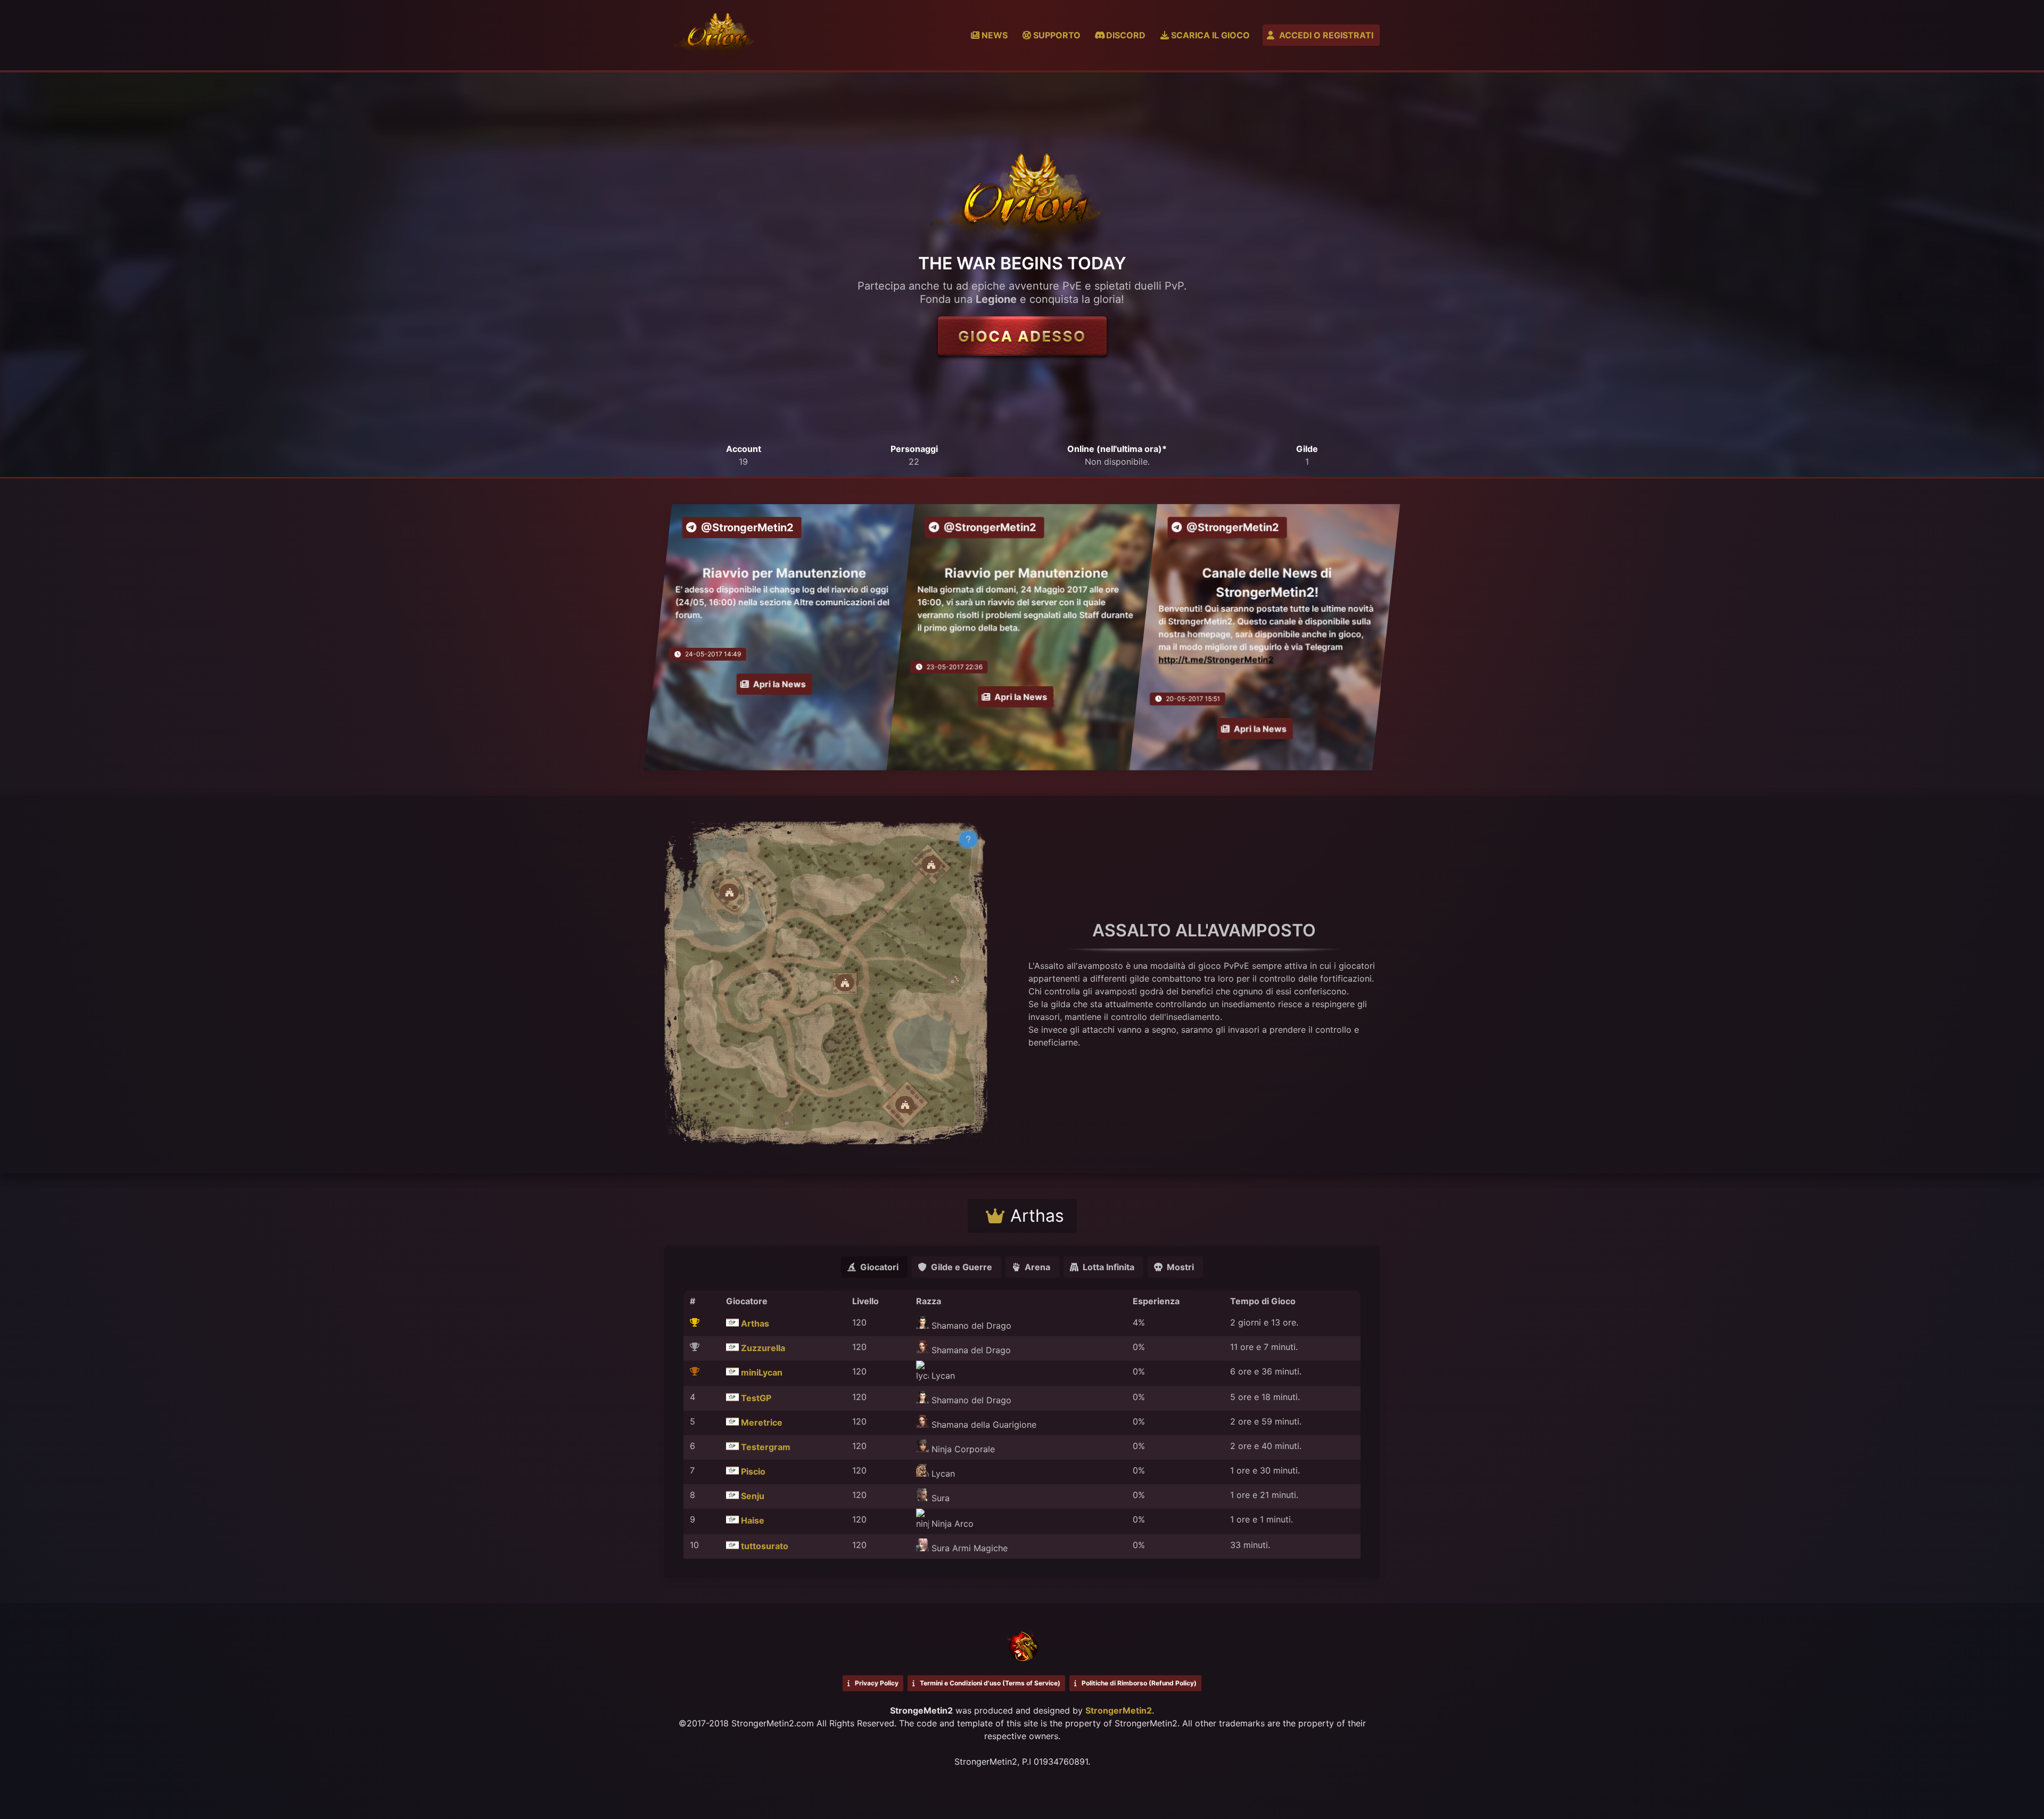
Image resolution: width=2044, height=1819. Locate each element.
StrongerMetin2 (1119, 1710)
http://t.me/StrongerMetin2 (1216, 660)
